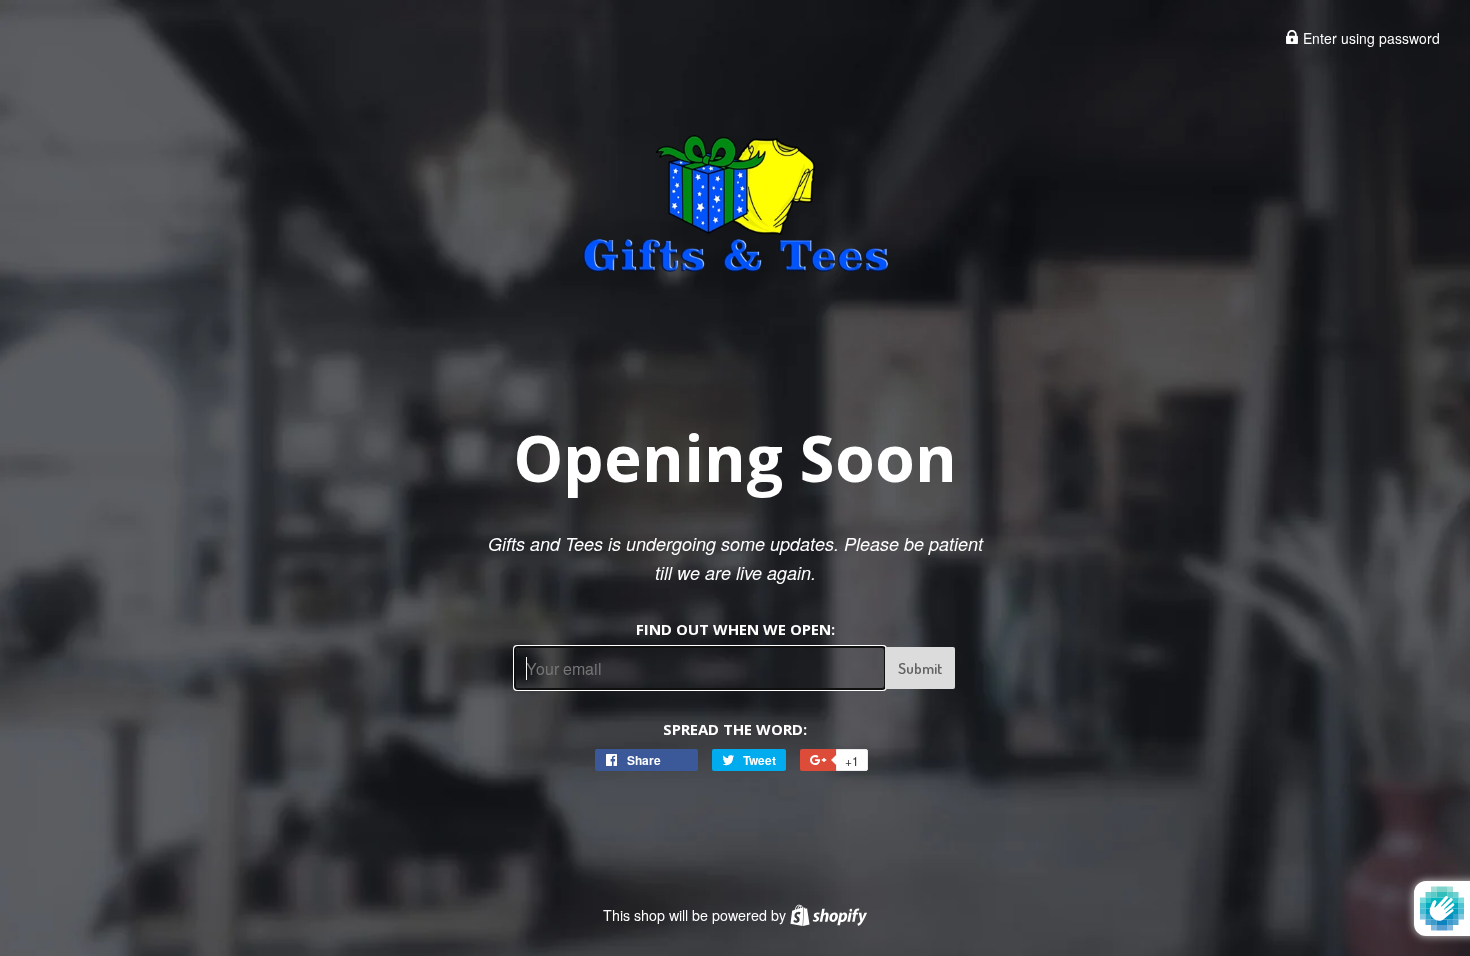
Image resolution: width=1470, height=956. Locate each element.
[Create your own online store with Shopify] (828, 915)
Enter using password (1369, 38)
